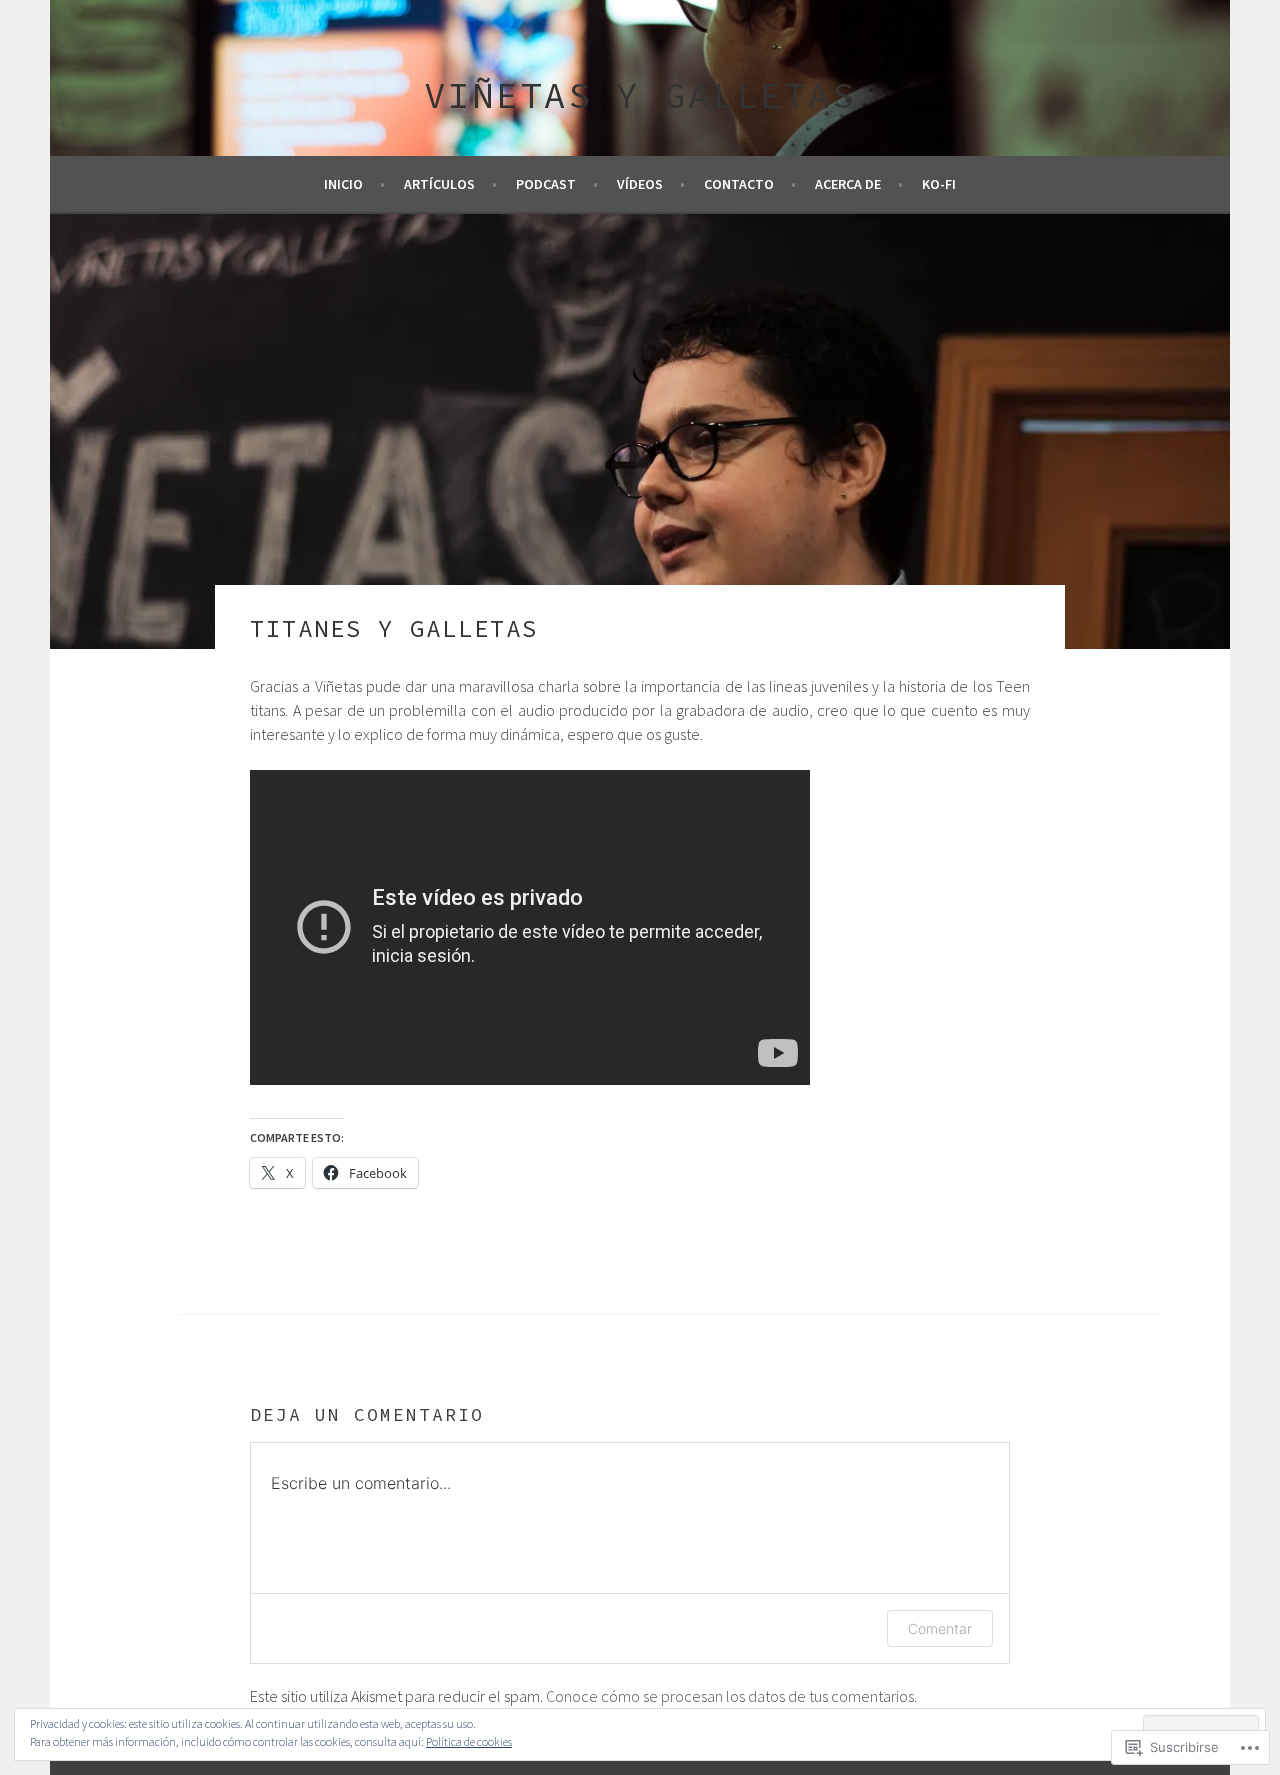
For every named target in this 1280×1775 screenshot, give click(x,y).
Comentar (940, 1628)
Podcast (546, 184)
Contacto (739, 184)
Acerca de (848, 184)
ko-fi (939, 184)
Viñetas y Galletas (640, 95)
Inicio (343, 184)
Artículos (439, 184)
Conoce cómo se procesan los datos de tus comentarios (730, 1696)
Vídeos (640, 184)
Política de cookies (469, 1741)
